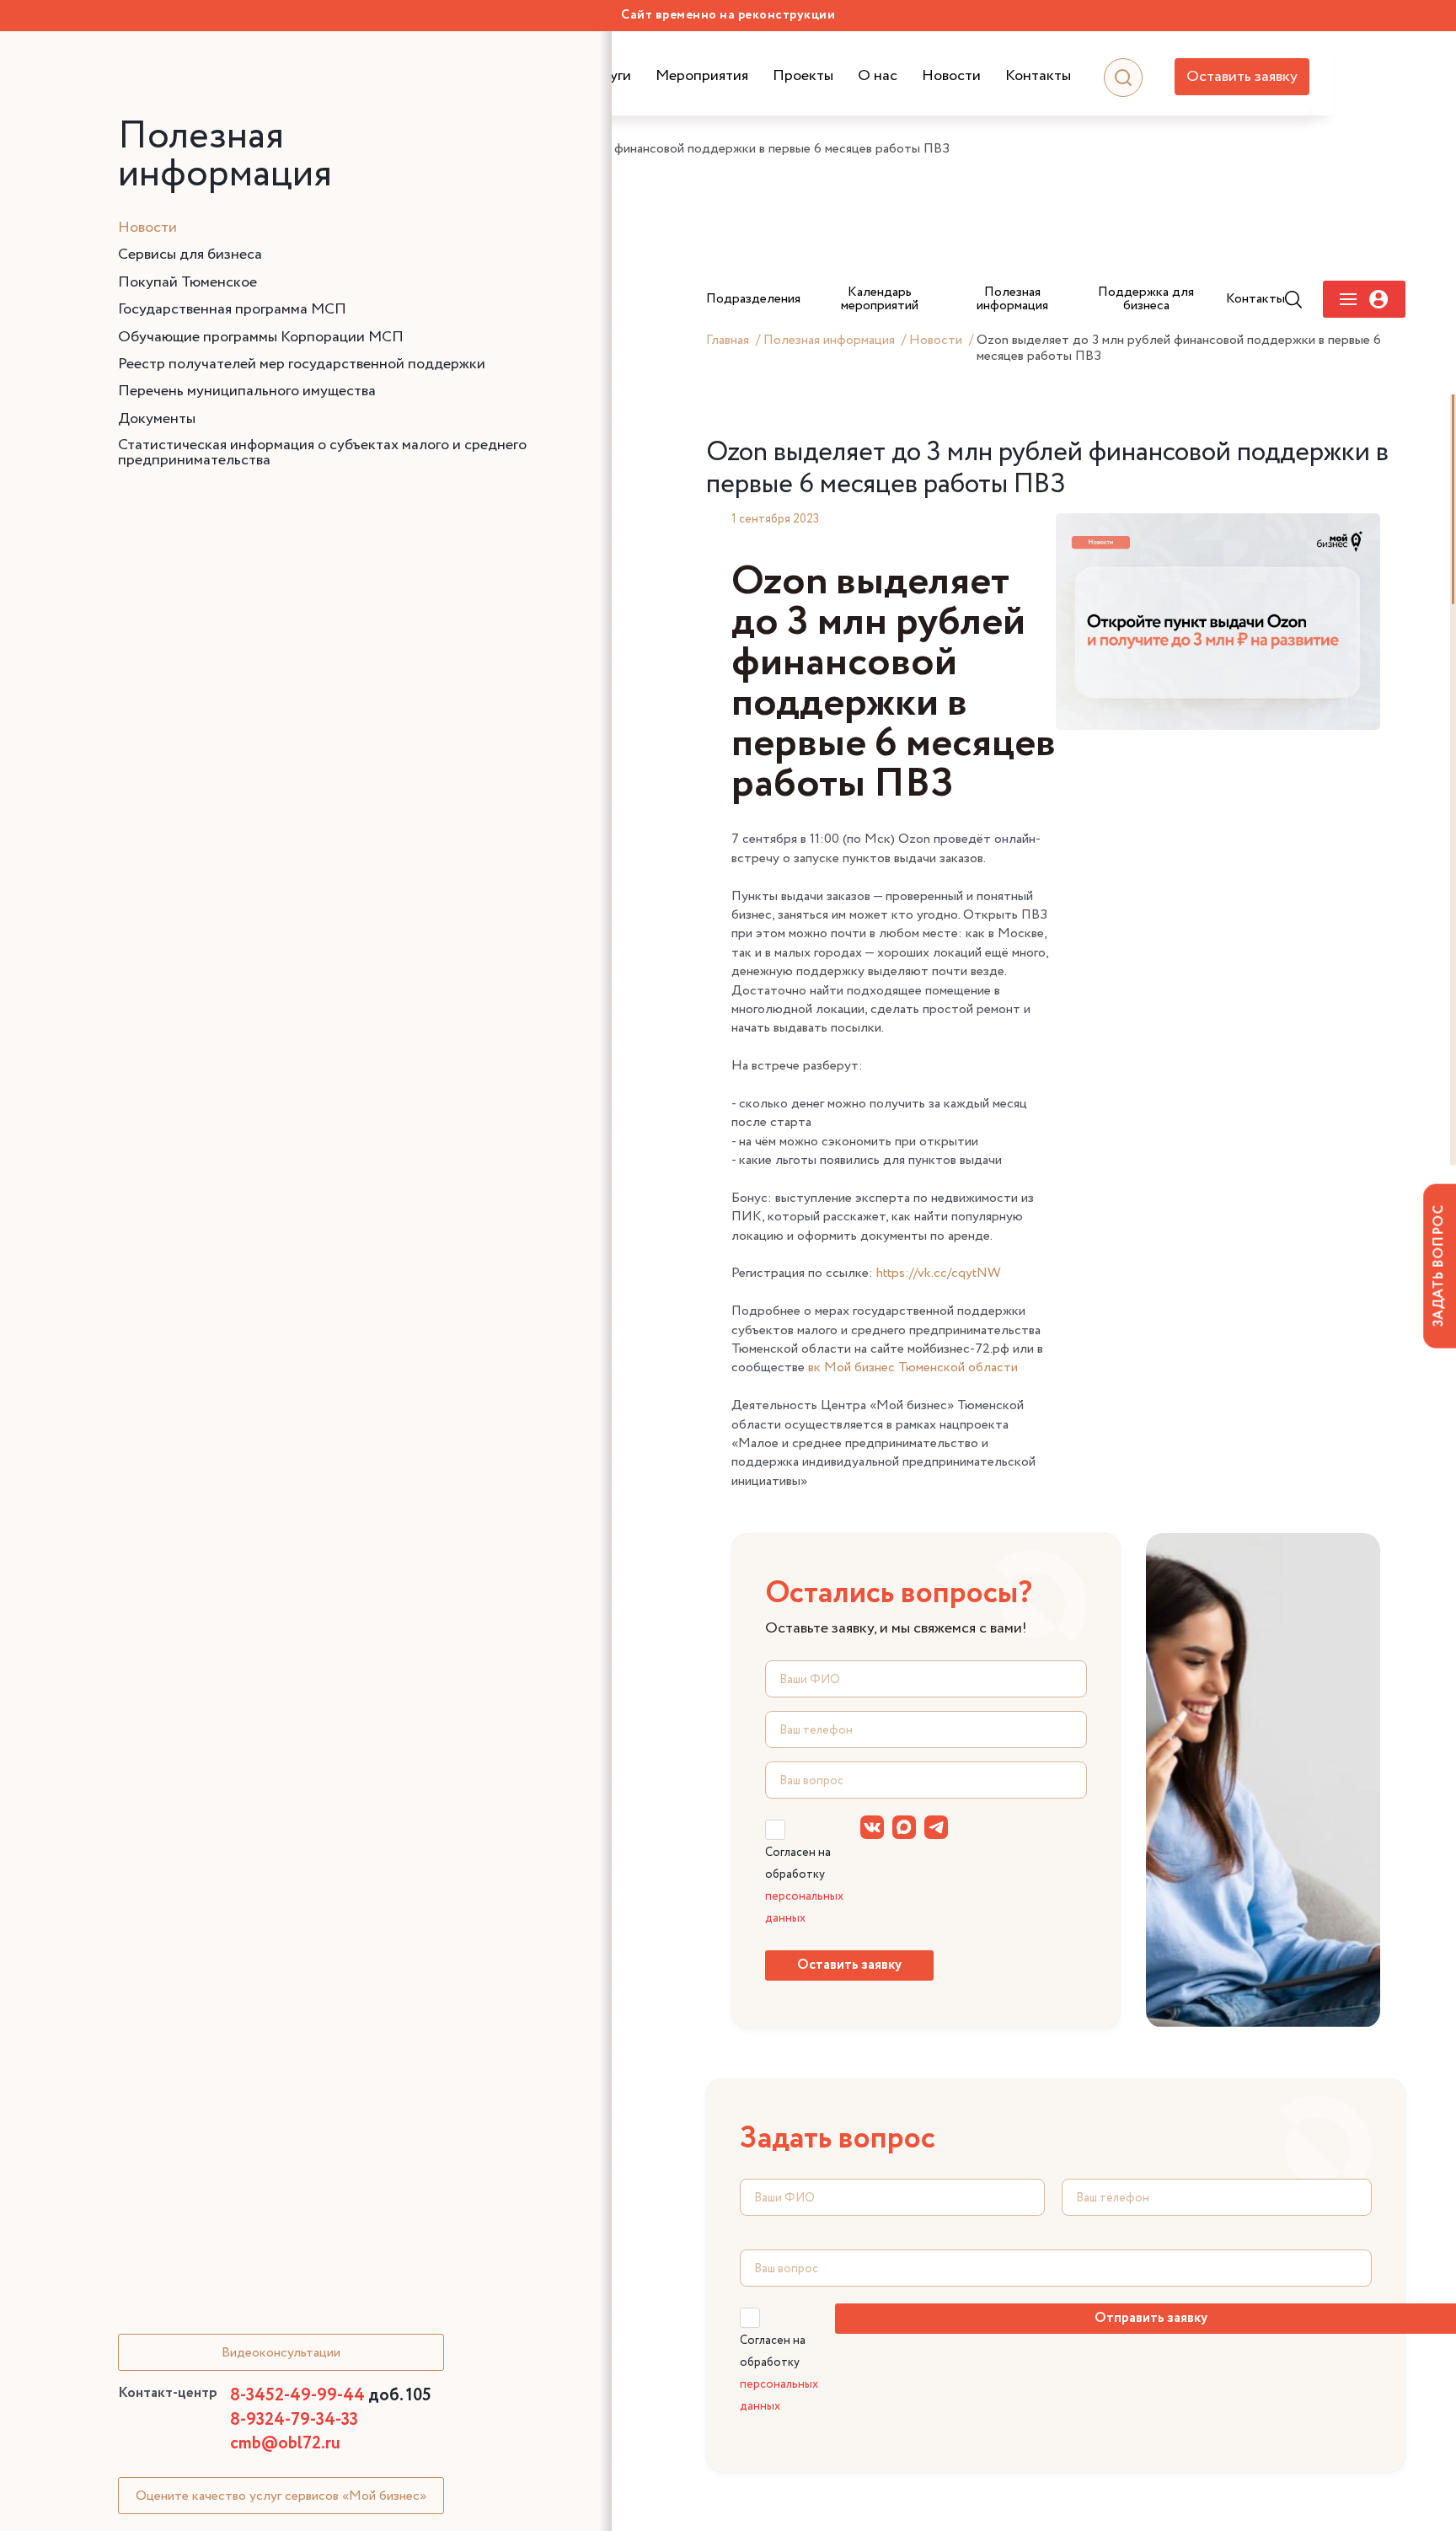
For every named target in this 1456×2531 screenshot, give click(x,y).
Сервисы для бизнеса (190, 255)
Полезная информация (829, 341)
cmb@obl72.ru (285, 2444)
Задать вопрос (1439, 1265)
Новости (951, 76)
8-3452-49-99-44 (331, 2396)
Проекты (803, 76)
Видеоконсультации (281, 2353)
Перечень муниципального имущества (247, 391)
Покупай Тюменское (187, 282)
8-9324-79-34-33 (294, 2420)
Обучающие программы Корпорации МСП (261, 337)
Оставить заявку (1242, 77)
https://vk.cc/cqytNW (939, 1273)
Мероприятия (702, 76)
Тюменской (931, 1367)
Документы (157, 419)
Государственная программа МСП (232, 309)
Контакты (1038, 76)
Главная (728, 341)
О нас (878, 76)
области (991, 1367)
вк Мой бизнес (853, 1367)
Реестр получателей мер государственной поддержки (302, 364)
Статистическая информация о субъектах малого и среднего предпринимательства (322, 453)
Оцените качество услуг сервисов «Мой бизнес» (281, 2496)
